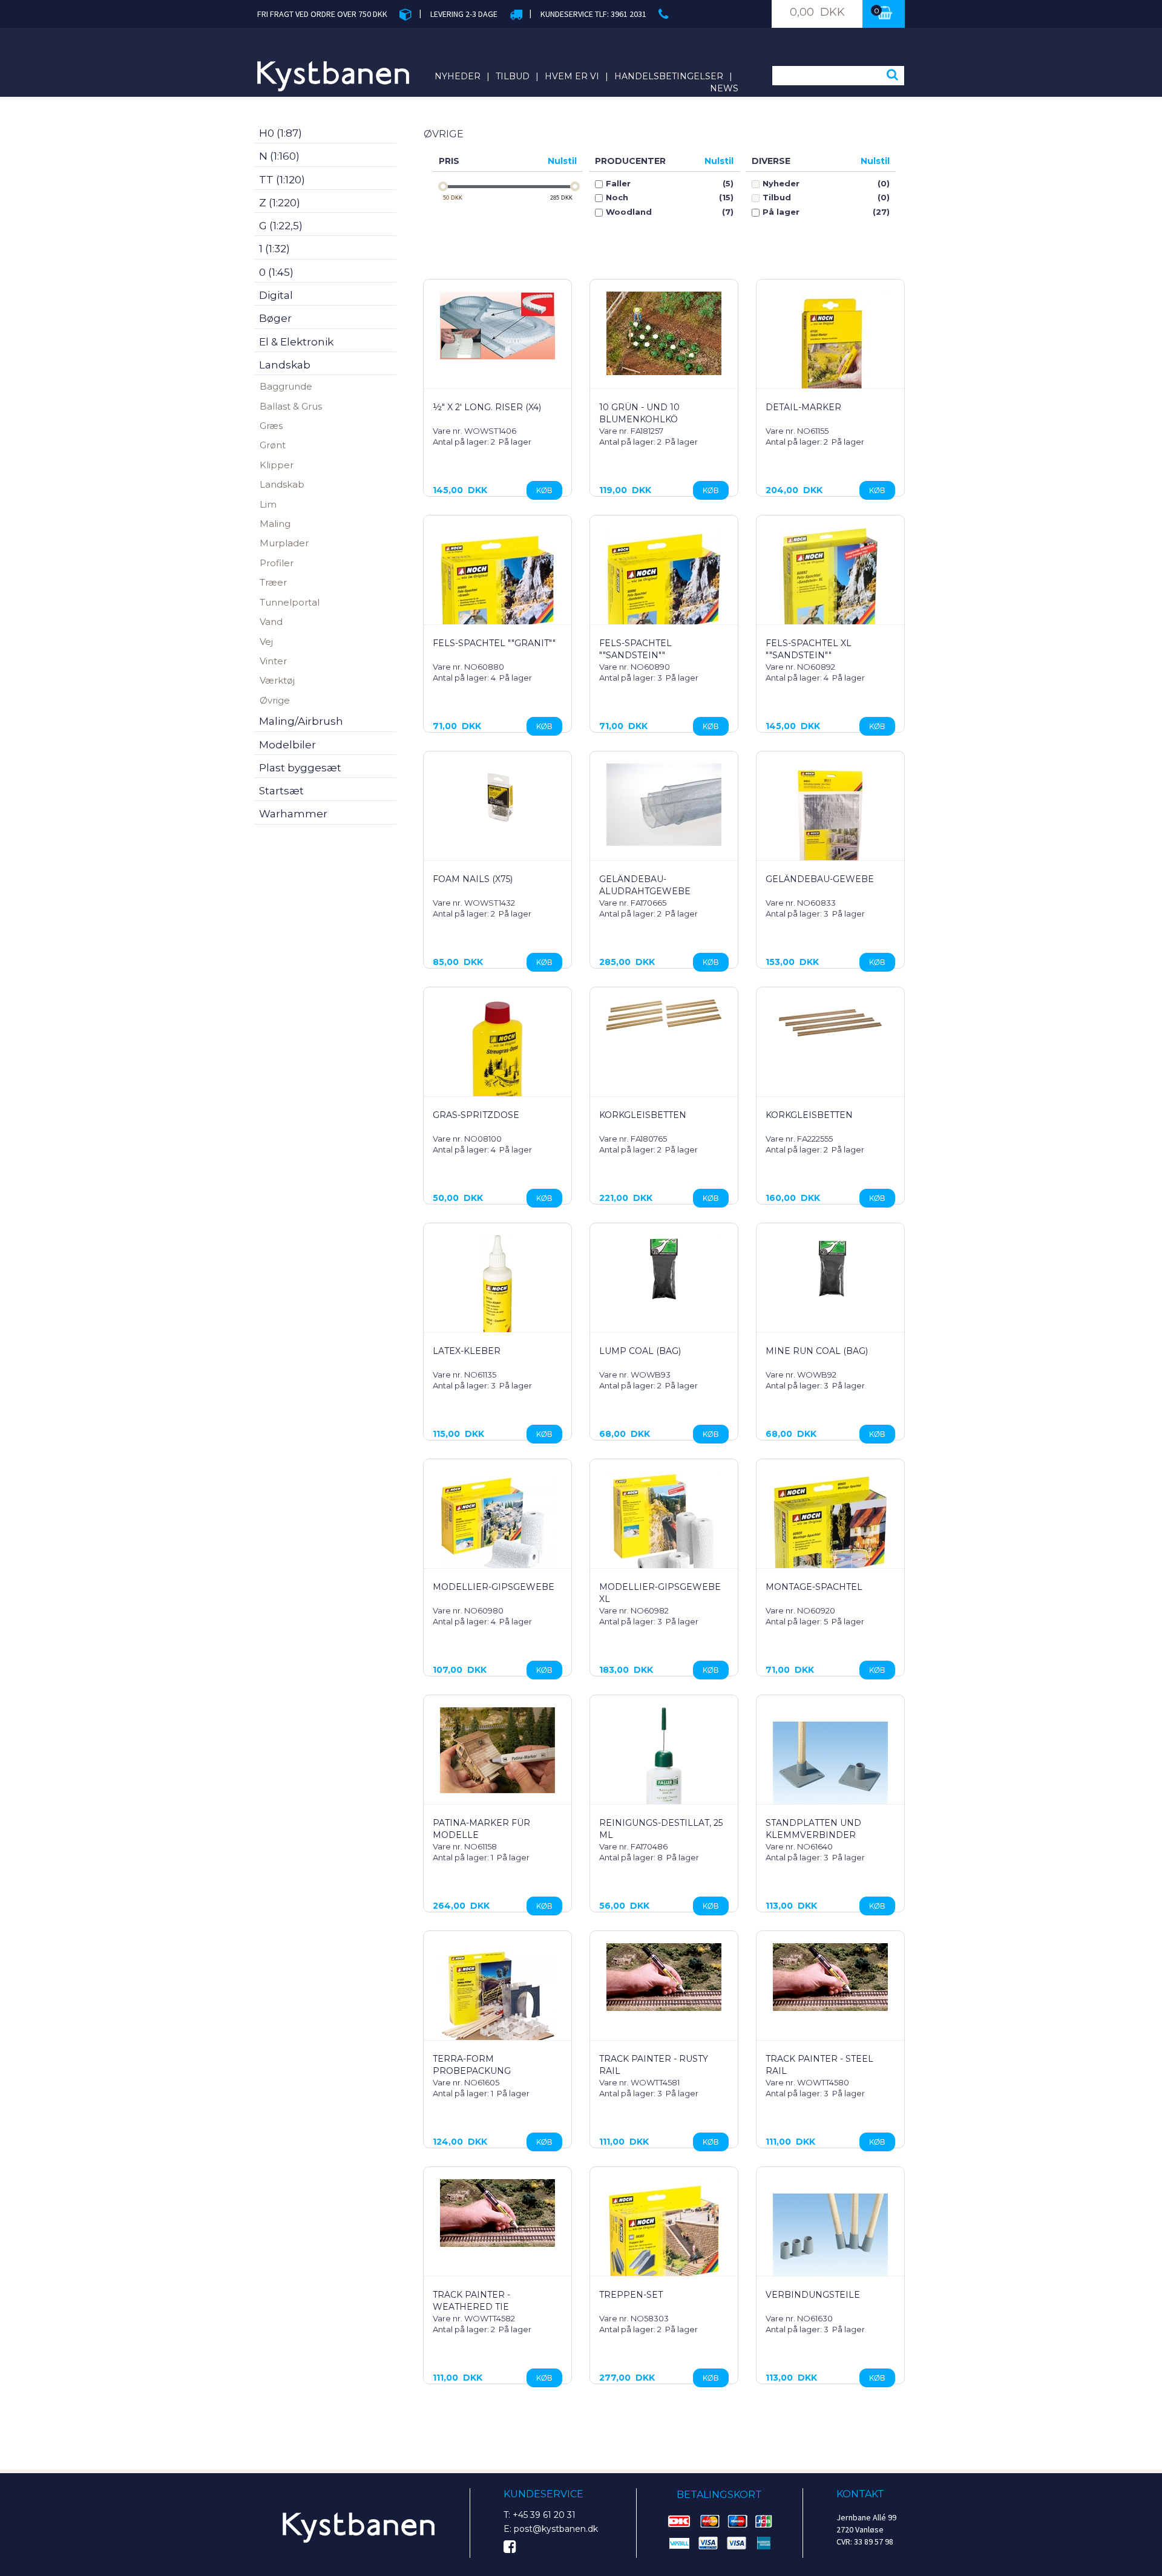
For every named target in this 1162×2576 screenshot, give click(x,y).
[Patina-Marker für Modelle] (497, 1750)
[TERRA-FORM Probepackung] (497, 2001)
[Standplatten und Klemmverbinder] (830, 1765)
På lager (781, 212)
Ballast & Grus (291, 406)
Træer (273, 582)
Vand (271, 622)
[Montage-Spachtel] (830, 1529)
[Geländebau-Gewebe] (830, 821)
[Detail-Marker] (830, 349)
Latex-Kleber (467, 1351)
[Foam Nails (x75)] (497, 797)
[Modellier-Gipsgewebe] (497, 1529)
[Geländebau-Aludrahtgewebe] (664, 805)
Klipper (277, 465)
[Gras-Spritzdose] (497, 1057)
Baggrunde (286, 386)
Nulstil (562, 161)
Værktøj (277, 680)
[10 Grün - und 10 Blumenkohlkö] (664, 333)
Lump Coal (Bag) (640, 1351)
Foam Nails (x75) (473, 879)
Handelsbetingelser (669, 76)
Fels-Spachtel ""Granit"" (494, 643)
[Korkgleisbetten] (664, 1015)
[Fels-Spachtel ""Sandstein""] (664, 585)
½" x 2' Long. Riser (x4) (487, 407)
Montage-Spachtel (814, 1587)
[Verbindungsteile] (830, 2237)
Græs (271, 426)
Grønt (273, 445)
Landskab (282, 484)
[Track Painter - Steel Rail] (830, 1977)
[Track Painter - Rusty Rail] (664, 1977)
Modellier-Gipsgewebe (494, 1587)
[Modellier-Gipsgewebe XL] (664, 1529)
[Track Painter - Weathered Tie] (497, 2213)
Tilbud (513, 76)
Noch (617, 198)
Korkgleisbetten (643, 1115)
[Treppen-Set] (664, 2237)
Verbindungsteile (813, 2295)
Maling (275, 524)
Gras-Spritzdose (476, 1115)
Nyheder (458, 76)
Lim (268, 504)
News (724, 88)
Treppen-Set (631, 2295)
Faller (618, 184)
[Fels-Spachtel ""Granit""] (497, 585)
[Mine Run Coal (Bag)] (830, 1269)
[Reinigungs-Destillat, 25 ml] (664, 1768)
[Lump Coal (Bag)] (664, 1269)
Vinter (273, 661)
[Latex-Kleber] (497, 1293)
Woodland (629, 212)
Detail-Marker (803, 407)
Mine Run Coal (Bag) (817, 1351)
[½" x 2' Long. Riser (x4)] (497, 325)
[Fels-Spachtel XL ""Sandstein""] (830, 585)
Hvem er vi (572, 76)
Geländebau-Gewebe (820, 879)
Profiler (277, 563)
